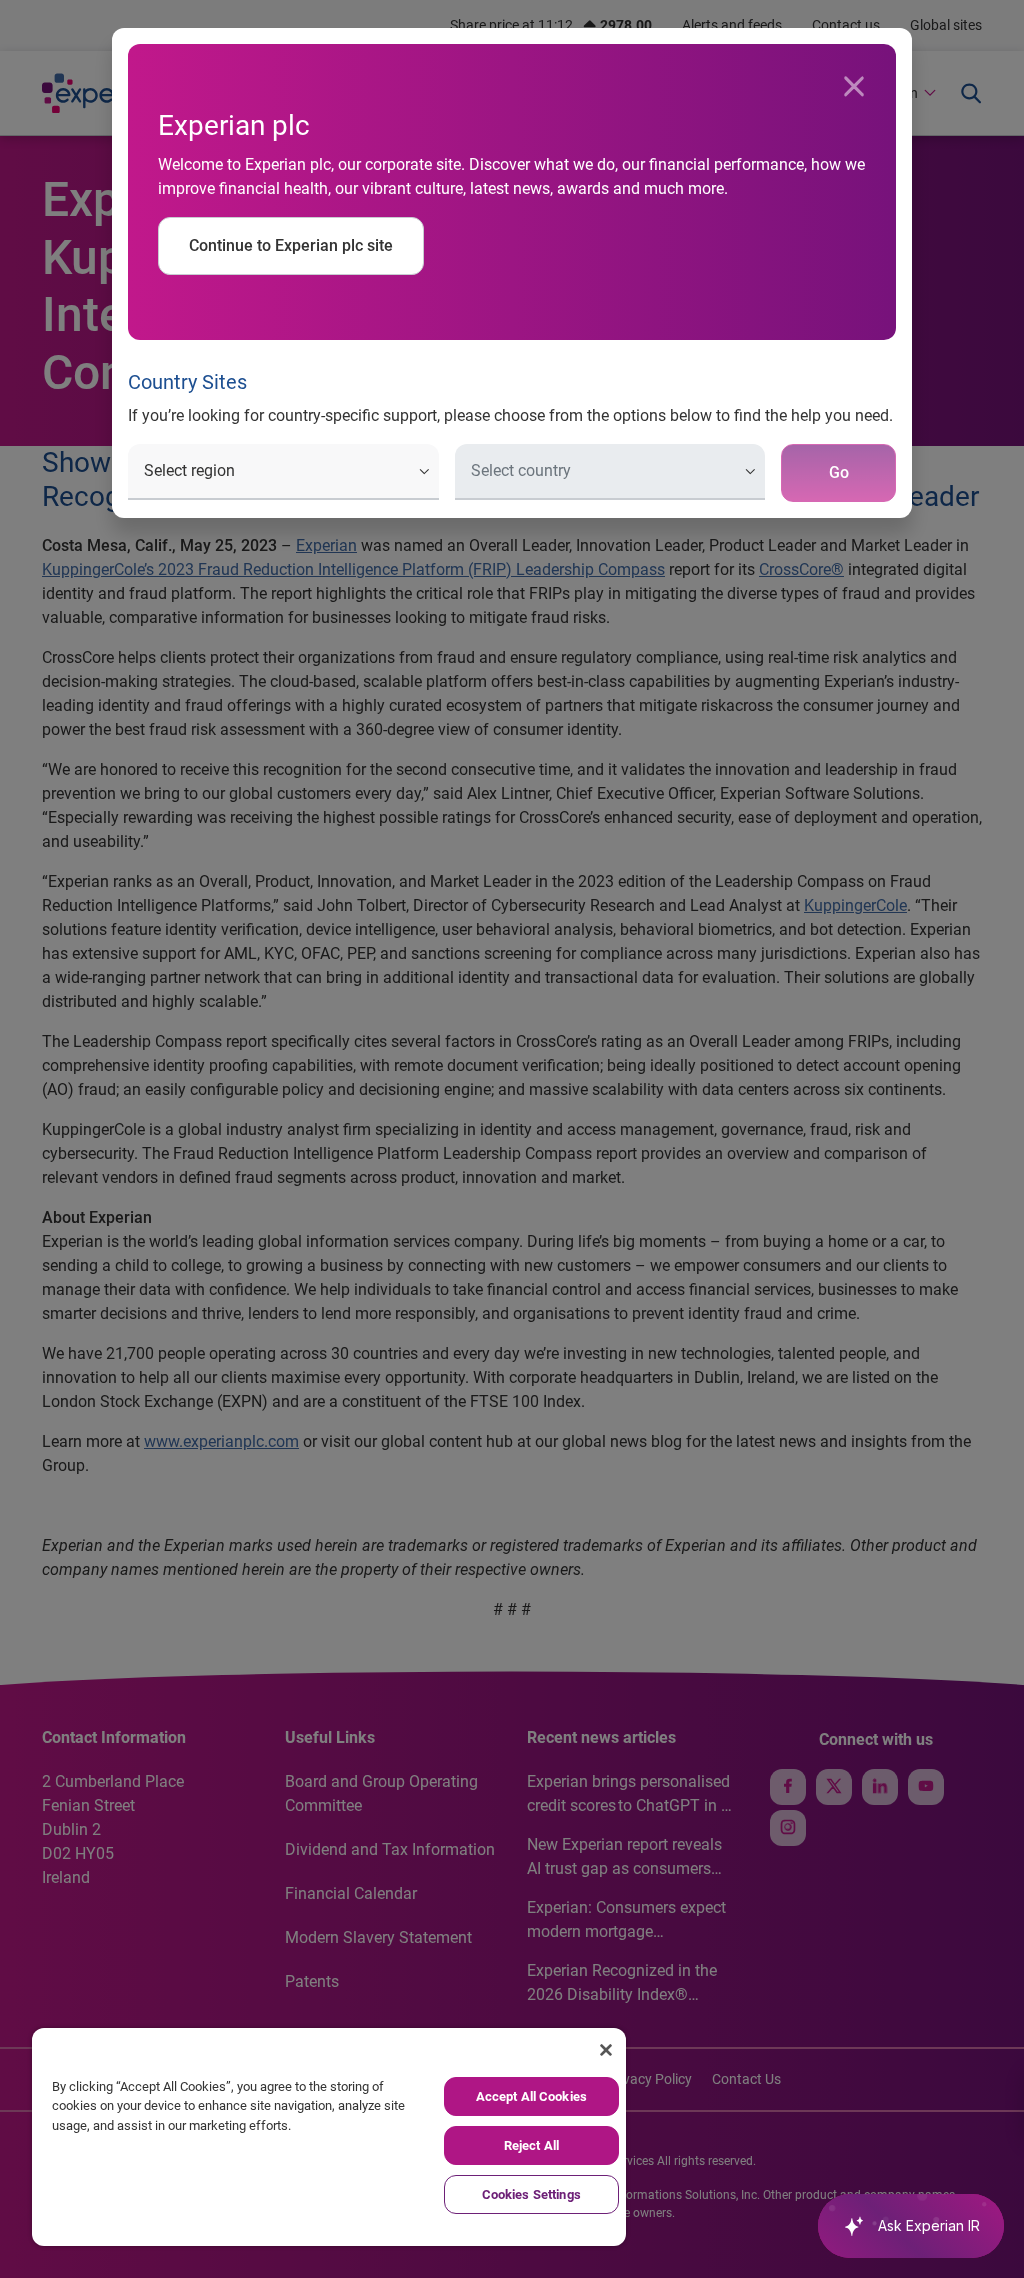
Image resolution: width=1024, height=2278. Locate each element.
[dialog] (512, 1139)
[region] (329, 2137)
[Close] (854, 87)
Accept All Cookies (531, 2096)
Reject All (531, 2145)
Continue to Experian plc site (291, 245)
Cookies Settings (531, 2194)
